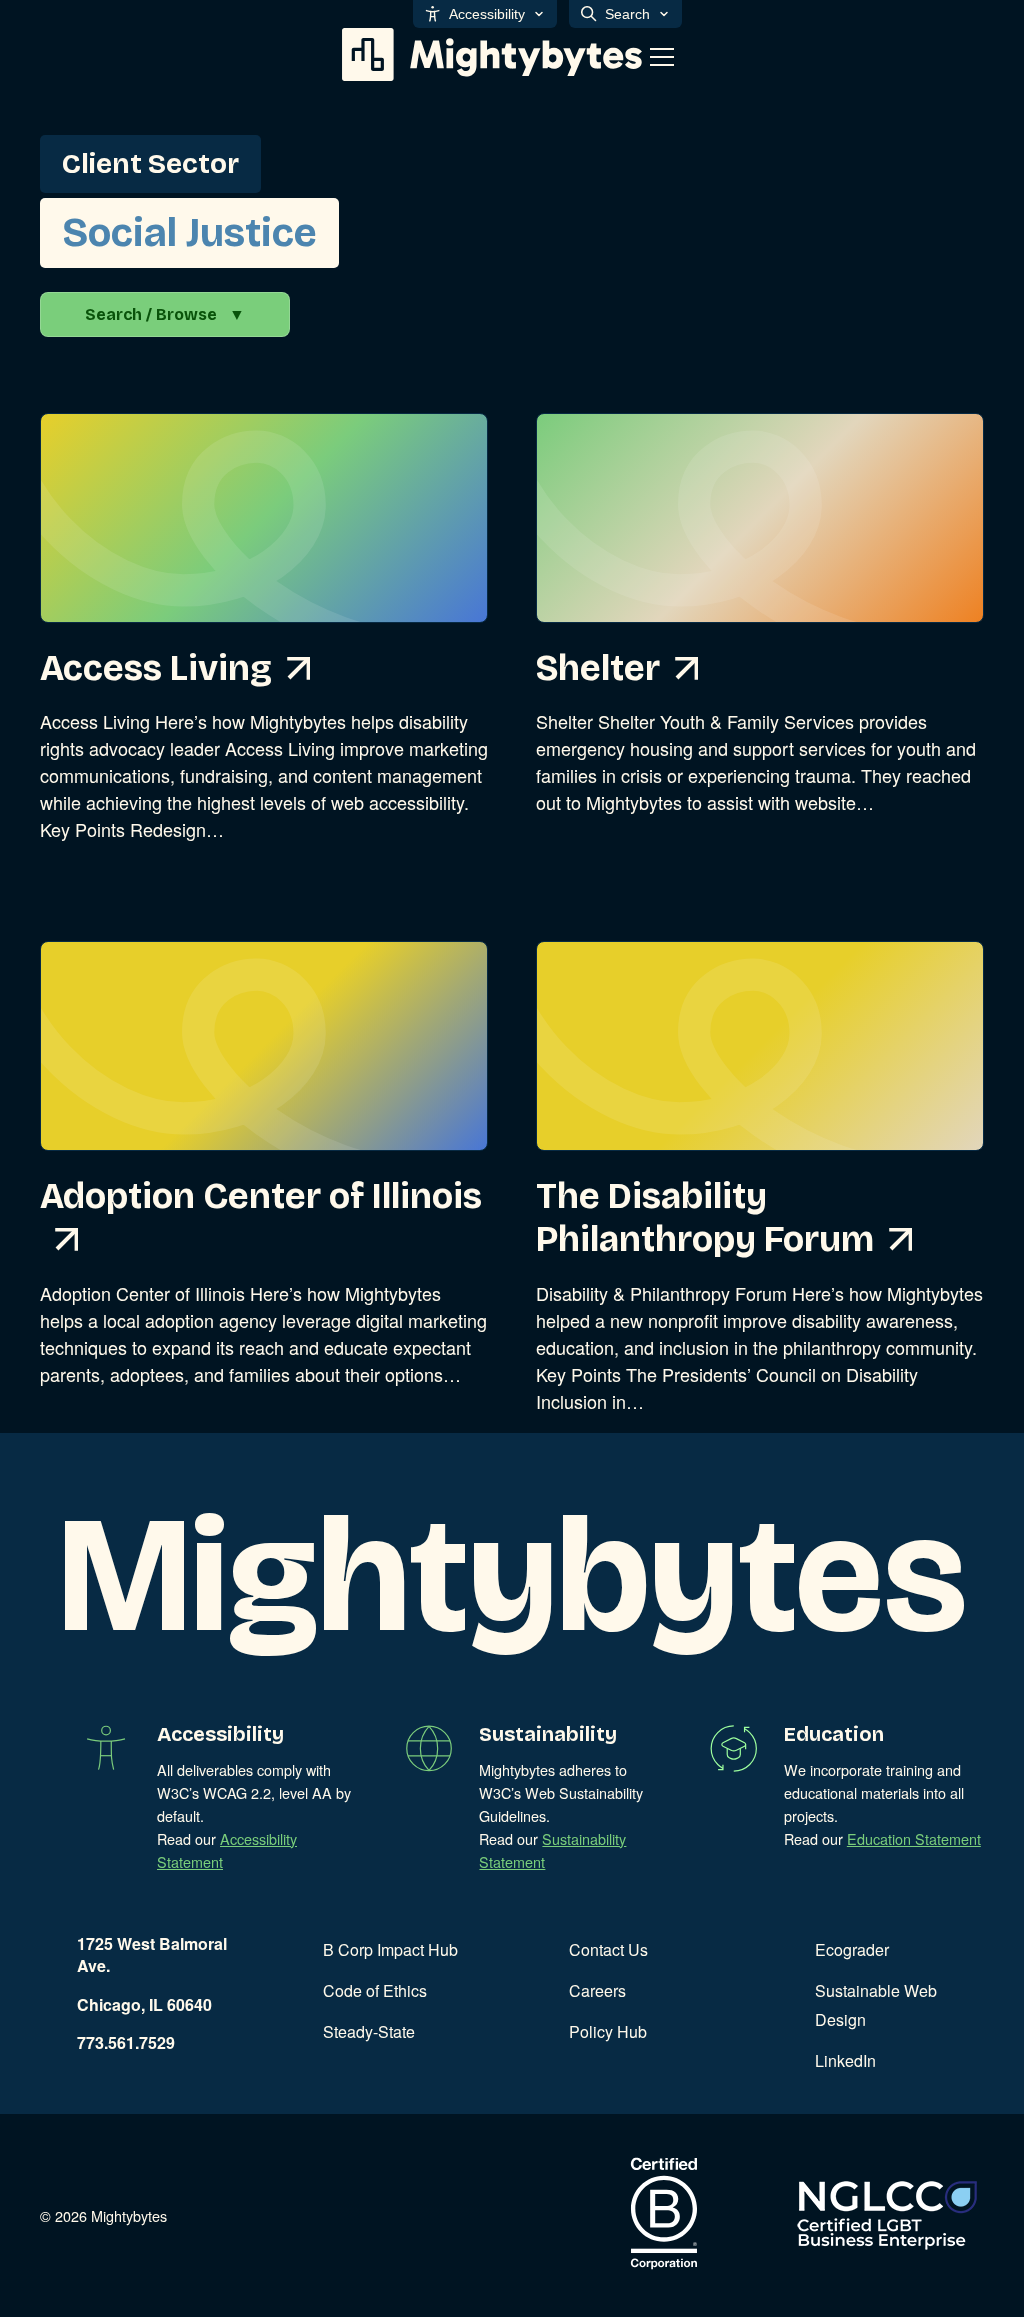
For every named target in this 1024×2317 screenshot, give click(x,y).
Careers (597, 1990)
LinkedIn (845, 2060)
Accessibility (487, 14)
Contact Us (608, 1949)
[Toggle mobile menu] (662, 57)
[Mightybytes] (492, 54)
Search (627, 14)
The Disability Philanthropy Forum (705, 1218)
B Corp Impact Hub (390, 1949)
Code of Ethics (375, 1990)
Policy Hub (608, 2031)
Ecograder (852, 1949)
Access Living (156, 668)
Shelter (598, 668)
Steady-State (369, 2031)
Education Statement (914, 1838)
